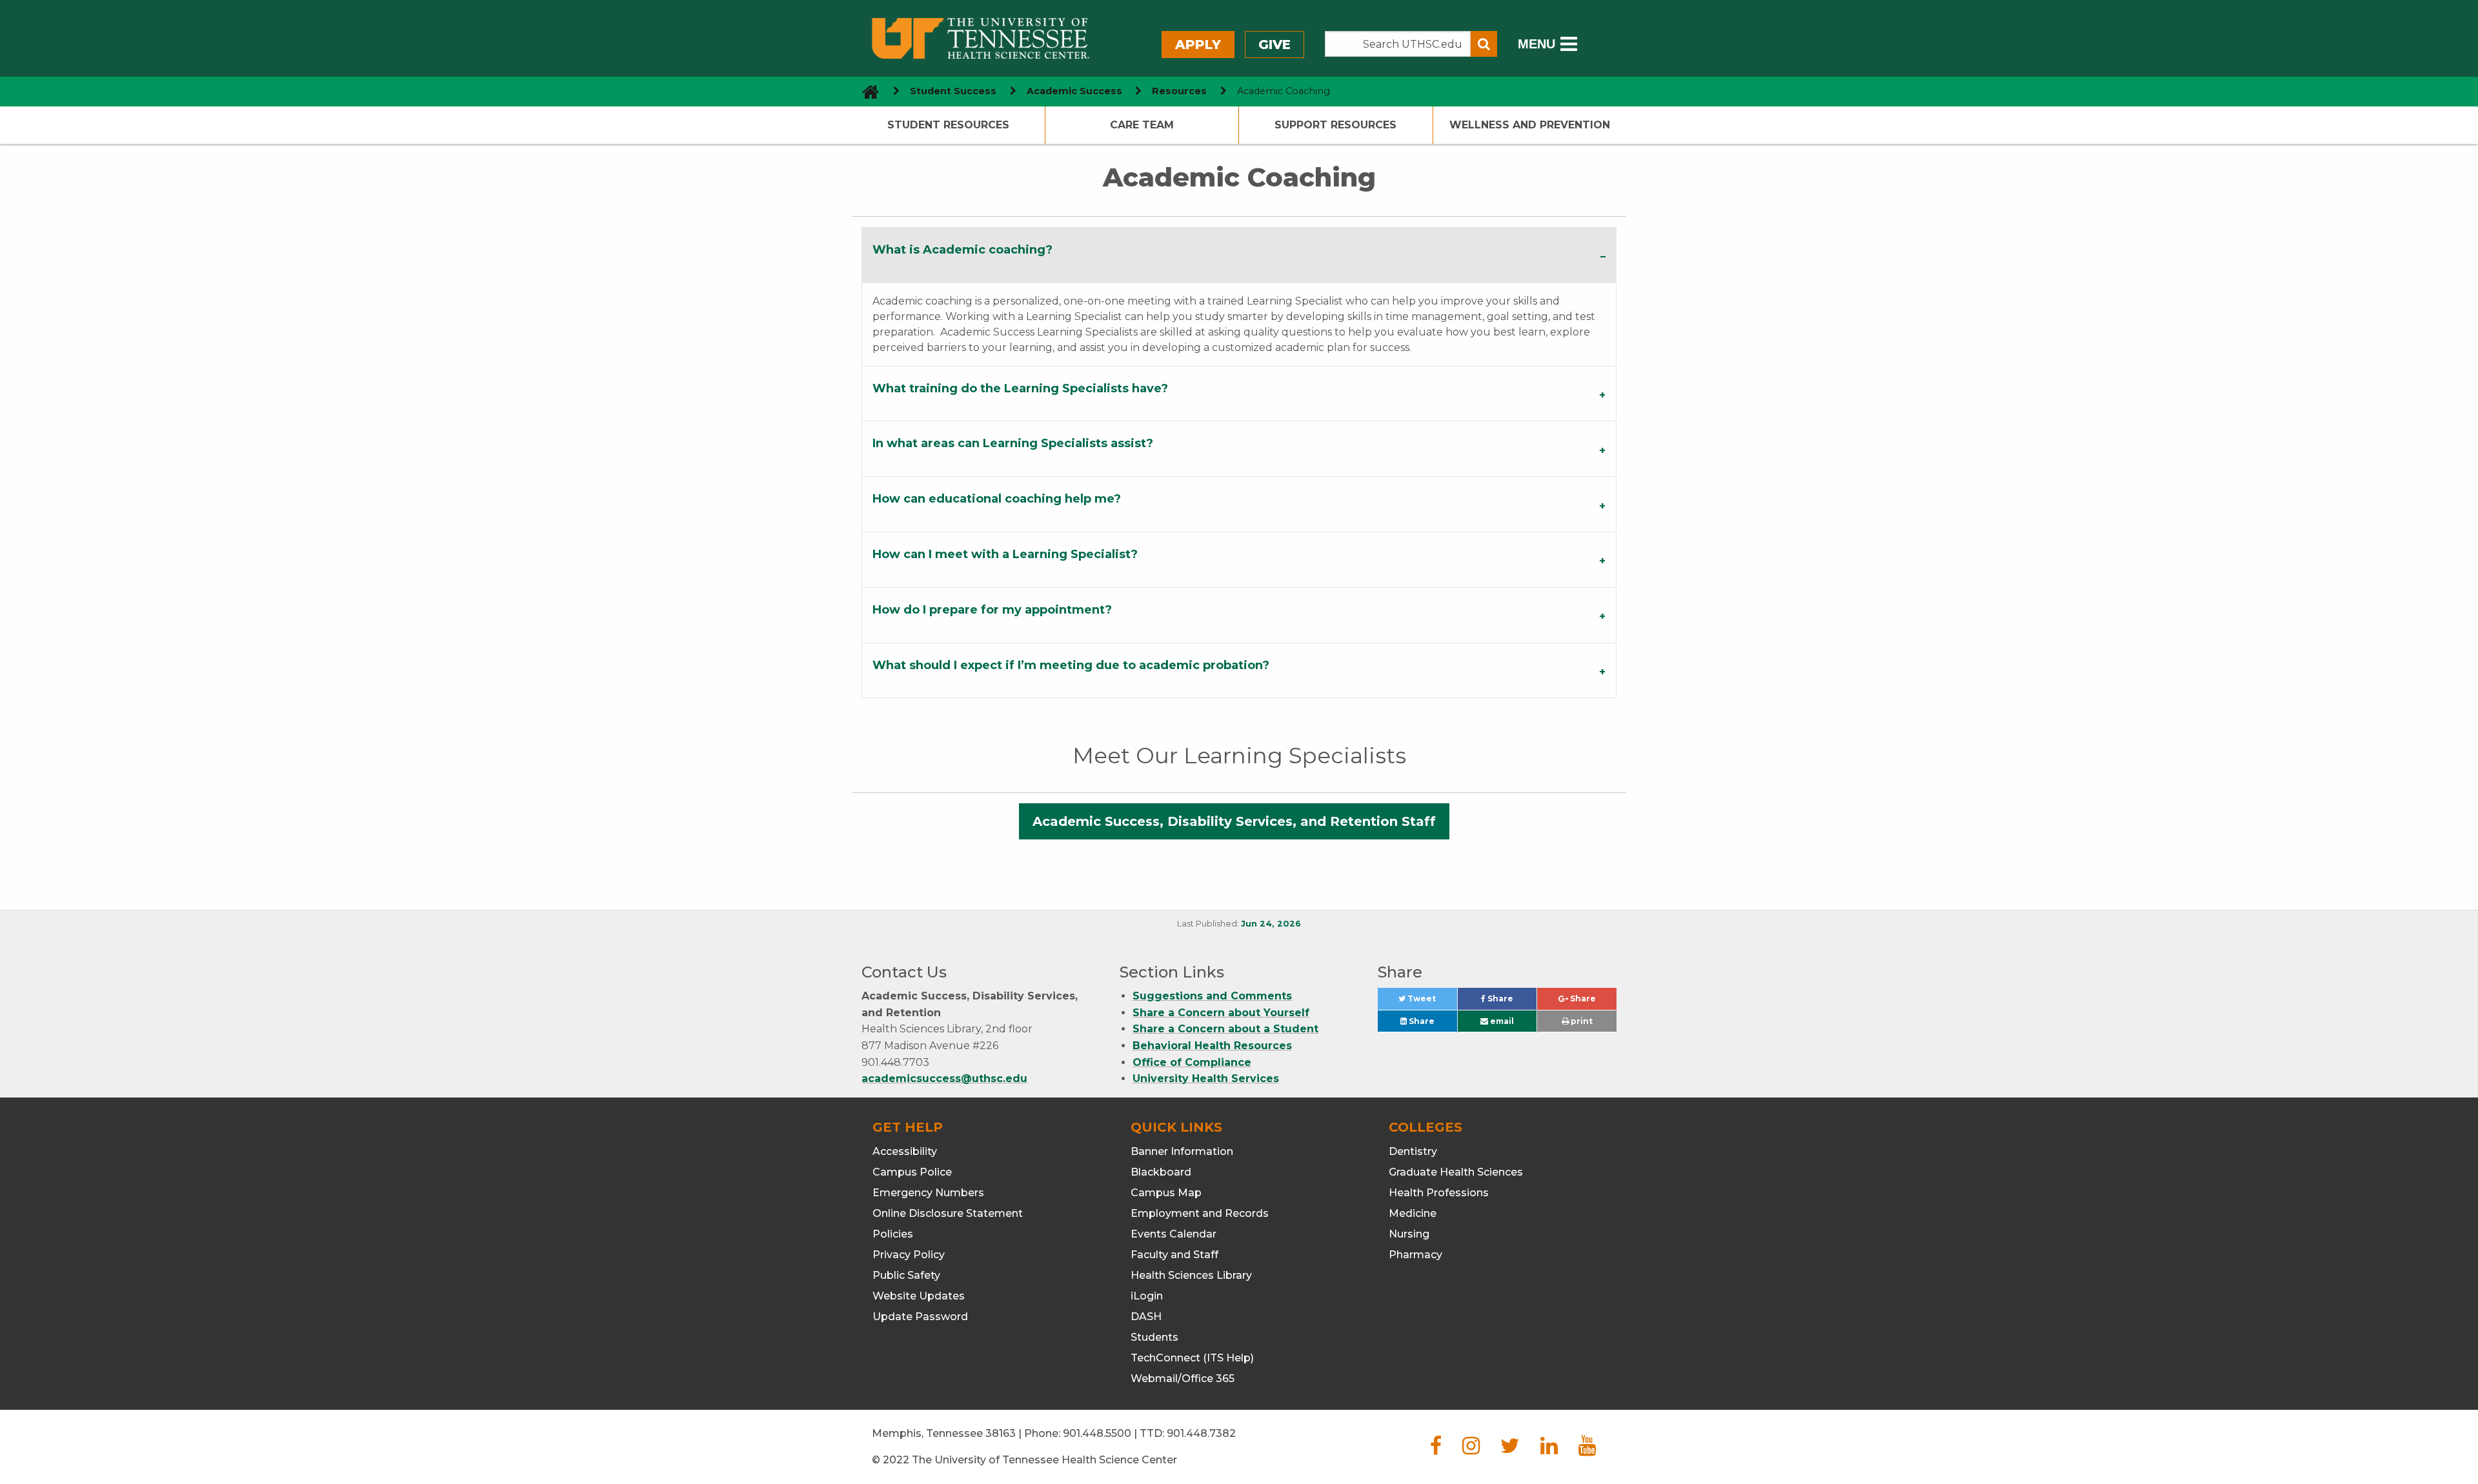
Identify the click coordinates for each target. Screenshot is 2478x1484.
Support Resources (1335, 125)
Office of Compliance (1192, 1062)
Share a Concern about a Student (1225, 1029)
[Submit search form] (1484, 44)
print (1581, 1021)
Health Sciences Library (1191, 1275)
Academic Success (1074, 91)
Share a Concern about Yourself (1221, 1013)
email (1501, 1021)
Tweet (1431, 1002)
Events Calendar (1174, 1234)
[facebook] (1436, 1449)
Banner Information (1182, 1151)
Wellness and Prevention (1530, 125)
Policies (893, 1234)
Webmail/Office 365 (1183, 1379)
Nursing (1409, 1234)
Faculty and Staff (1174, 1255)
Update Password (920, 1317)
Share (1511, 1002)
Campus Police (912, 1172)
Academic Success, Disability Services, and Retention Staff (1234, 821)
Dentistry (1413, 1151)
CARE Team (1142, 125)
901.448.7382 (1201, 1433)
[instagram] (1471, 1449)
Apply (1198, 45)
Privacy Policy (909, 1255)
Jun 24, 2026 (1271, 924)
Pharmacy (1415, 1255)
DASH (1146, 1317)
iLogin (1147, 1296)
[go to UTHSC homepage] (866, 91)
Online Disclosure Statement (948, 1213)
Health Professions (1439, 1193)
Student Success (953, 91)
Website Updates (919, 1296)
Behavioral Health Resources (1212, 1046)
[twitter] (1510, 1449)
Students (1154, 1337)
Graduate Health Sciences (1456, 1172)
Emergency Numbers (928, 1193)
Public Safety (906, 1275)
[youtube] (1587, 1449)
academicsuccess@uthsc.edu (944, 1078)
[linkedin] (1549, 1449)
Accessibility (905, 1151)
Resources (1179, 91)
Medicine (1413, 1213)
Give (1274, 45)
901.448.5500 (1097, 1433)
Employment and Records (1200, 1213)
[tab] (1239, 255)
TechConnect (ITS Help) (1192, 1358)
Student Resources (948, 125)
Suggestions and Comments (1212, 996)
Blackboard (1161, 1172)
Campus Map (1166, 1193)
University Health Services (1206, 1078)
